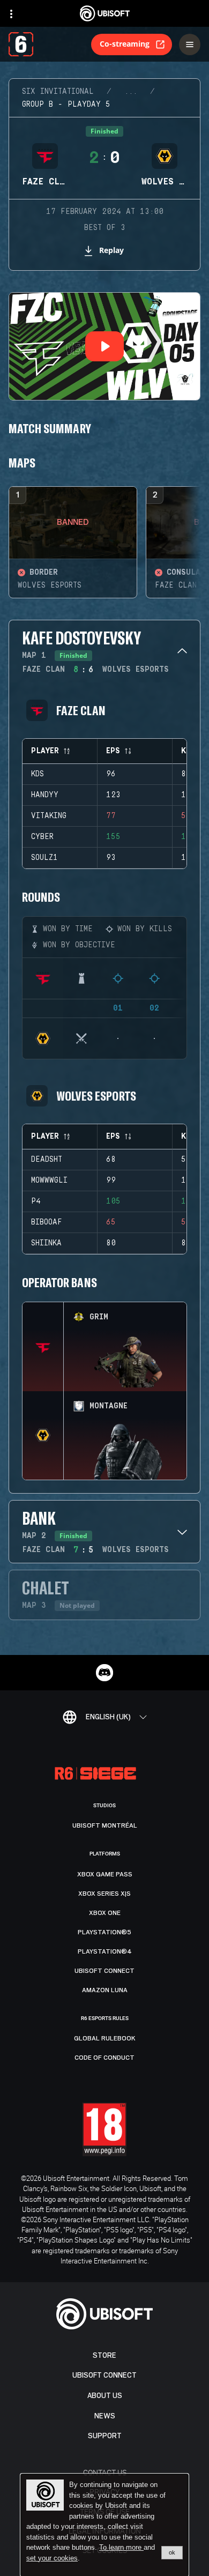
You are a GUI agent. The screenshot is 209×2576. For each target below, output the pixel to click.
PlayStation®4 (105, 1951)
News (105, 2416)
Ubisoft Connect (104, 2375)
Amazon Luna (105, 1990)
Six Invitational (58, 92)
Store (104, 2355)
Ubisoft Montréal (105, 1825)
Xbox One (105, 1913)
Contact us (105, 2472)
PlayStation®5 (104, 1932)
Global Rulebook (105, 2038)
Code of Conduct (104, 2058)
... (131, 92)
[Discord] (104, 1673)
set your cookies (52, 2558)
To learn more (121, 2547)
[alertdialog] (104, 2525)
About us (105, 2396)
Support (105, 2436)
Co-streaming (125, 44)
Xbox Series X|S (104, 1894)
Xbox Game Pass (105, 1874)
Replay (111, 250)
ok (172, 2552)
